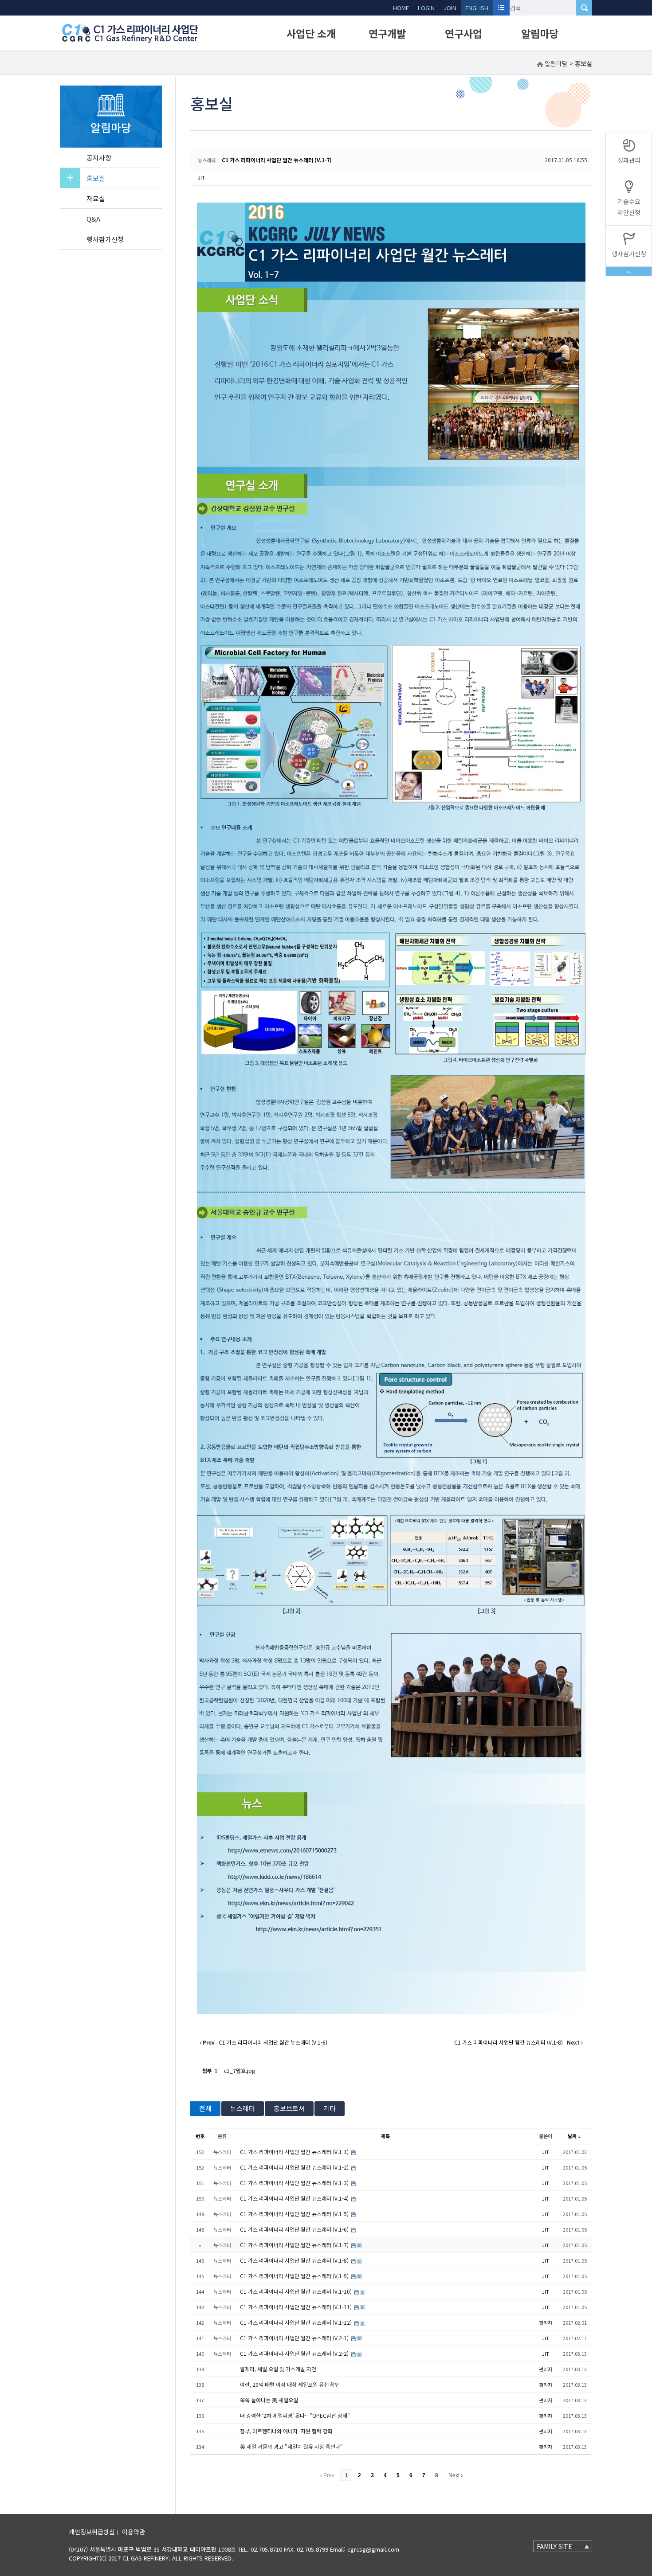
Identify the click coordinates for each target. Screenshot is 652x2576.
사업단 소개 (311, 33)
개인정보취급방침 (92, 2532)
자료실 (96, 198)
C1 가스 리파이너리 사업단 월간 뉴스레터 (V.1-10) (297, 2291)
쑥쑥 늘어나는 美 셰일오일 (269, 2400)
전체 (205, 2108)
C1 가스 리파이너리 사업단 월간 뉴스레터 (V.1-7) (277, 160)
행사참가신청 (105, 239)
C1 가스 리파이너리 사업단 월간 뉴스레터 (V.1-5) (295, 2214)
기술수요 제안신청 (629, 207)
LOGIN (426, 8)
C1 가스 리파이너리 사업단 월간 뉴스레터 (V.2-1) (295, 2338)
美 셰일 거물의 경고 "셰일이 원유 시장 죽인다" (291, 2446)
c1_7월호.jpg (240, 2071)
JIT (201, 177)
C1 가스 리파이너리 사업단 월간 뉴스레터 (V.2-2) (295, 2353)
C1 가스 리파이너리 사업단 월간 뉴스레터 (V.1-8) (295, 2260)
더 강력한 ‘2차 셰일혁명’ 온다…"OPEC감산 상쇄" (295, 2415)
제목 (385, 2136)
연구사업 (463, 33)
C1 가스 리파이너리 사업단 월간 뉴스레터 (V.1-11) (297, 2307)
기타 (330, 2108)
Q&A (93, 219)
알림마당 (540, 33)
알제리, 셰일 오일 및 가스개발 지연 (278, 2369)
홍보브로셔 (289, 2108)
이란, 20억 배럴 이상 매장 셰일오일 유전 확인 (290, 2384)
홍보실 (96, 178)
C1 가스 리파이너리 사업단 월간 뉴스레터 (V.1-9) (295, 2276)
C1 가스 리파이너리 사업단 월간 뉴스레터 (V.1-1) (295, 2152)
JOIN (450, 8)
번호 (200, 2136)
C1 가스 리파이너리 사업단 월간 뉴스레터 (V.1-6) (295, 2229)
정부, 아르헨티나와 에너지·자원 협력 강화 (286, 2431)
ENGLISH (477, 8)
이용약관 (134, 2532)
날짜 (572, 2136)
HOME (401, 8)
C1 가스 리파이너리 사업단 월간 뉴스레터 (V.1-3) (295, 2183)
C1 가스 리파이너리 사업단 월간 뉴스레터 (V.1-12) (297, 2322)
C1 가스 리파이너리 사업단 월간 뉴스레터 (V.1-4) (295, 2198)
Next (455, 2475)
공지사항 (99, 158)
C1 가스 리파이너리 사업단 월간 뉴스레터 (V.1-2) (295, 2167)
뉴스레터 (243, 2108)
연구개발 (387, 33)
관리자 (546, 2322)
